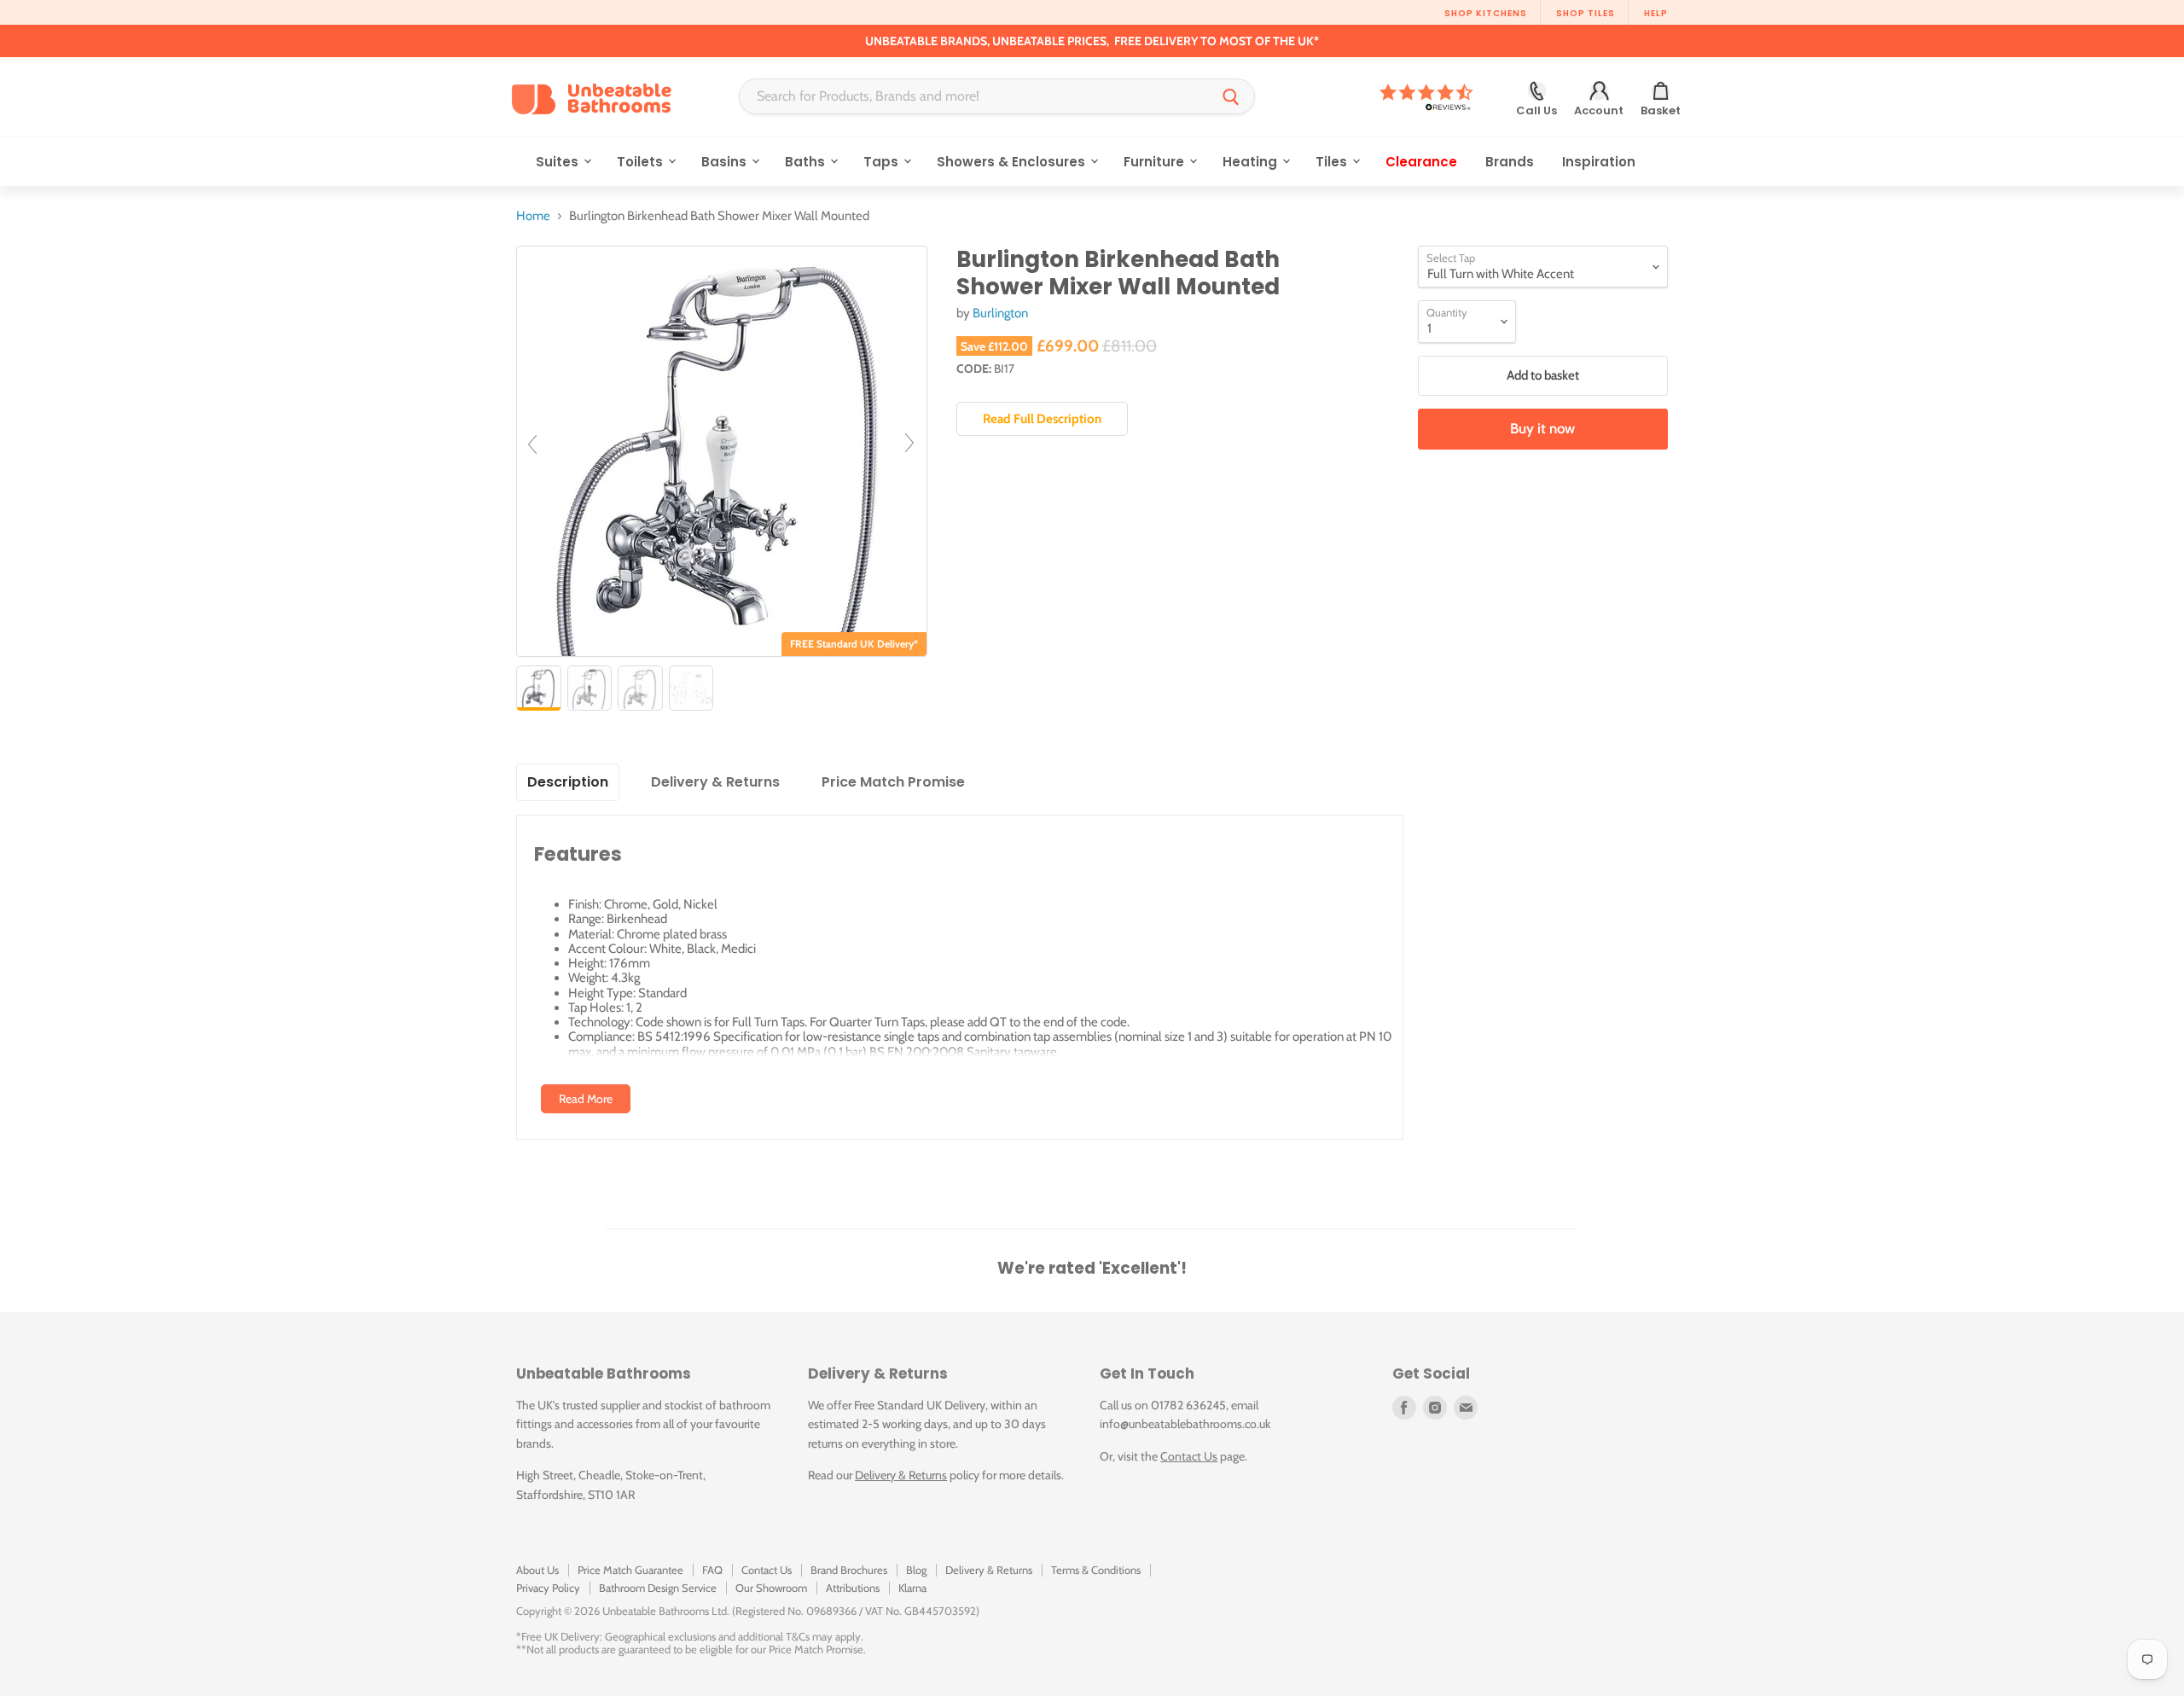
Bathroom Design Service (658, 1588)
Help (1656, 13)
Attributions (853, 1588)
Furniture (1156, 162)
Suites (559, 162)
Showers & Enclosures (1013, 162)
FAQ (712, 1570)
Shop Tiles (1586, 13)
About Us (537, 1570)
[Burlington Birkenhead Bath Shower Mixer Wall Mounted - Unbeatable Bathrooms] (539, 688)
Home (533, 216)
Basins (726, 162)
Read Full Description (1042, 419)
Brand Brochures (849, 1570)
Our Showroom (771, 1588)
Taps (883, 162)
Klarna (912, 1588)
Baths (807, 162)
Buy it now (1542, 428)
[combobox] (974, 96)
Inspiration (1599, 162)
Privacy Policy (548, 1588)
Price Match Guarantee (630, 1570)
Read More (586, 1099)
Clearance (1421, 162)
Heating (1252, 162)
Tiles (1333, 162)
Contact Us (1189, 1456)
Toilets (642, 162)
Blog (916, 1570)
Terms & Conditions (1096, 1570)
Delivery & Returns (901, 1475)
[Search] (1231, 96)
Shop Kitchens (1486, 13)
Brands (1510, 162)
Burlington (1000, 313)
